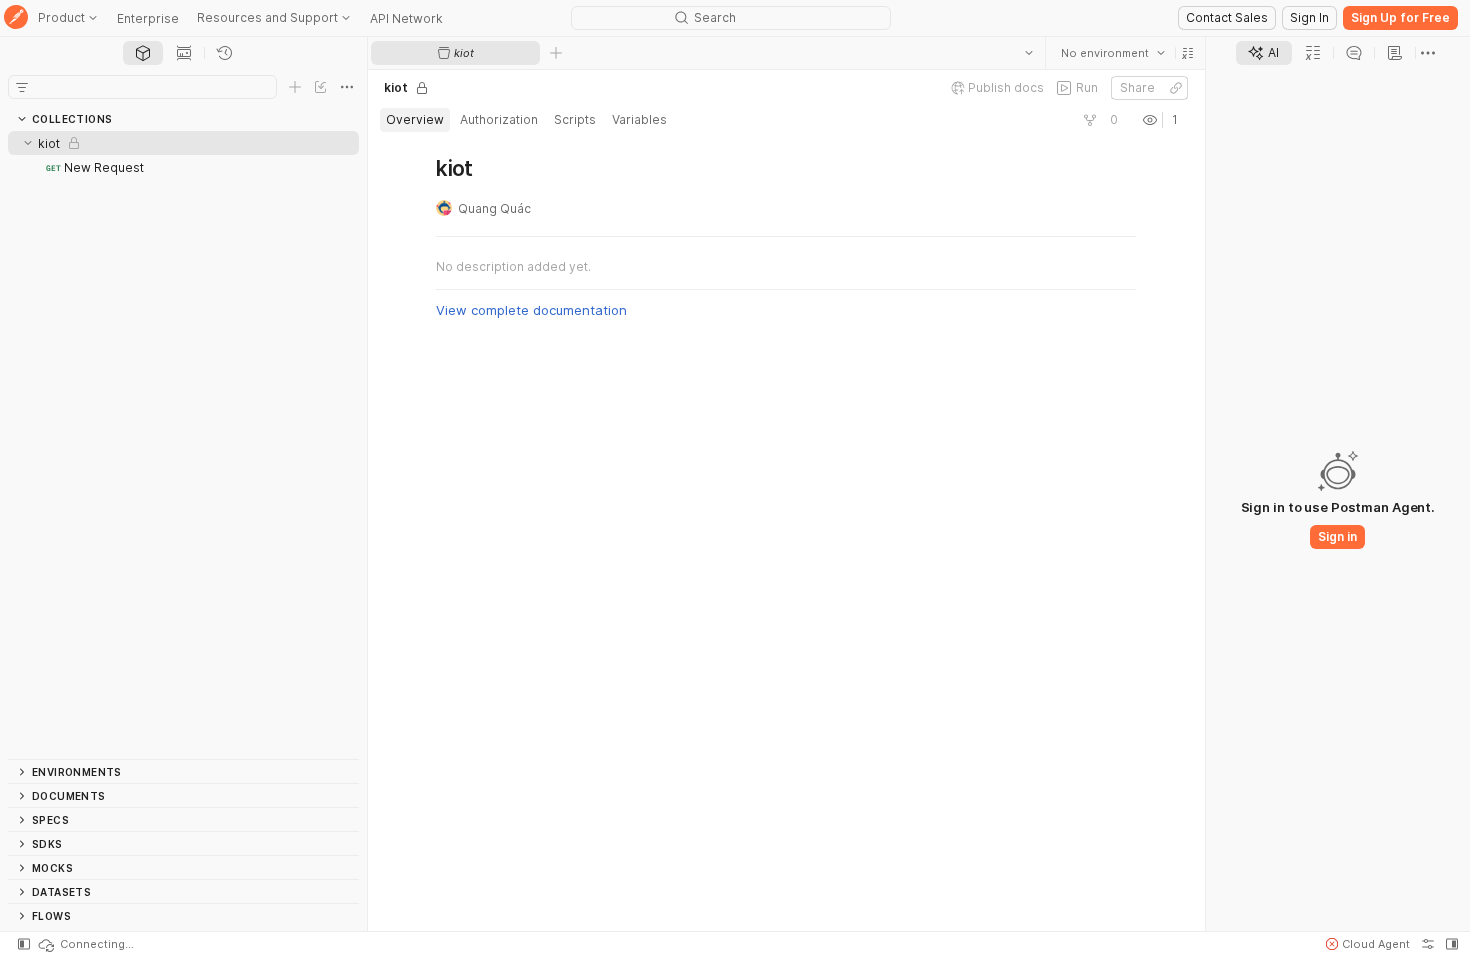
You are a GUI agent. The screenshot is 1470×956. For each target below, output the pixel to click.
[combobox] (1113, 53)
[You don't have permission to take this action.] (556, 53)
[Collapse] (28, 143)
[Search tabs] (1029, 53)
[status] (85, 944)
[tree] (183, 445)
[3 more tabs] (1428, 53)
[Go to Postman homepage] (16, 18)
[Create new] (295, 87)
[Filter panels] (22, 87)
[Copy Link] (1176, 88)
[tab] (143, 53)
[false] (1090, 120)
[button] (1188, 53)
